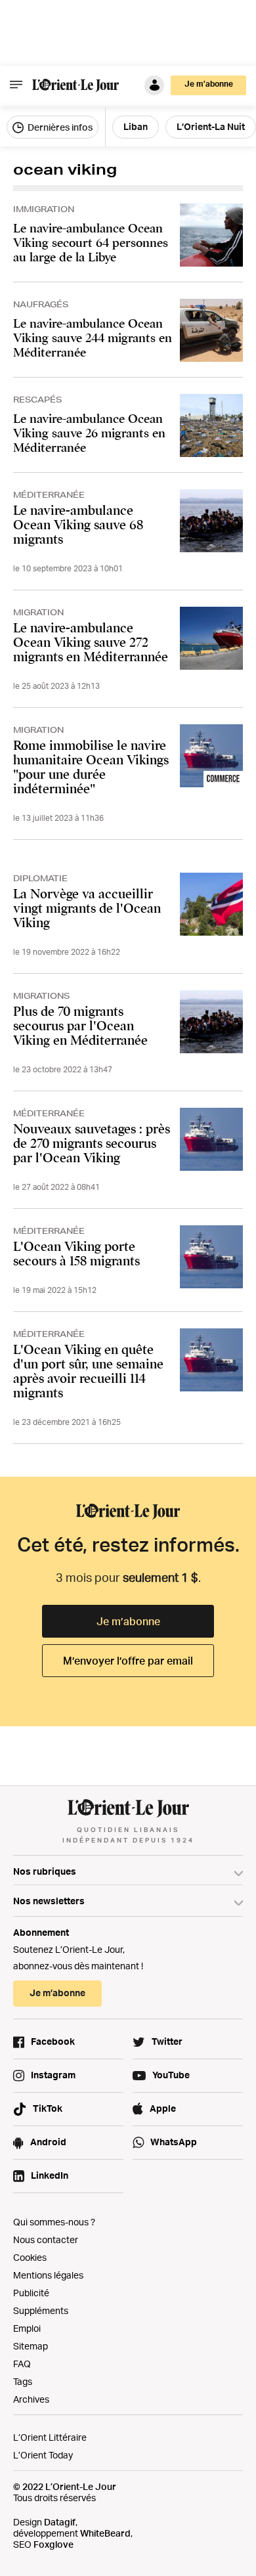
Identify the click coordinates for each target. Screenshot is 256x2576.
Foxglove (53, 2544)
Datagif (60, 2522)
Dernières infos (59, 127)
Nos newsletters (49, 1901)
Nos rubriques (45, 1871)
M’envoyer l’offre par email (128, 1661)
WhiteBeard (105, 2533)
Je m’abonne (128, 1621)
